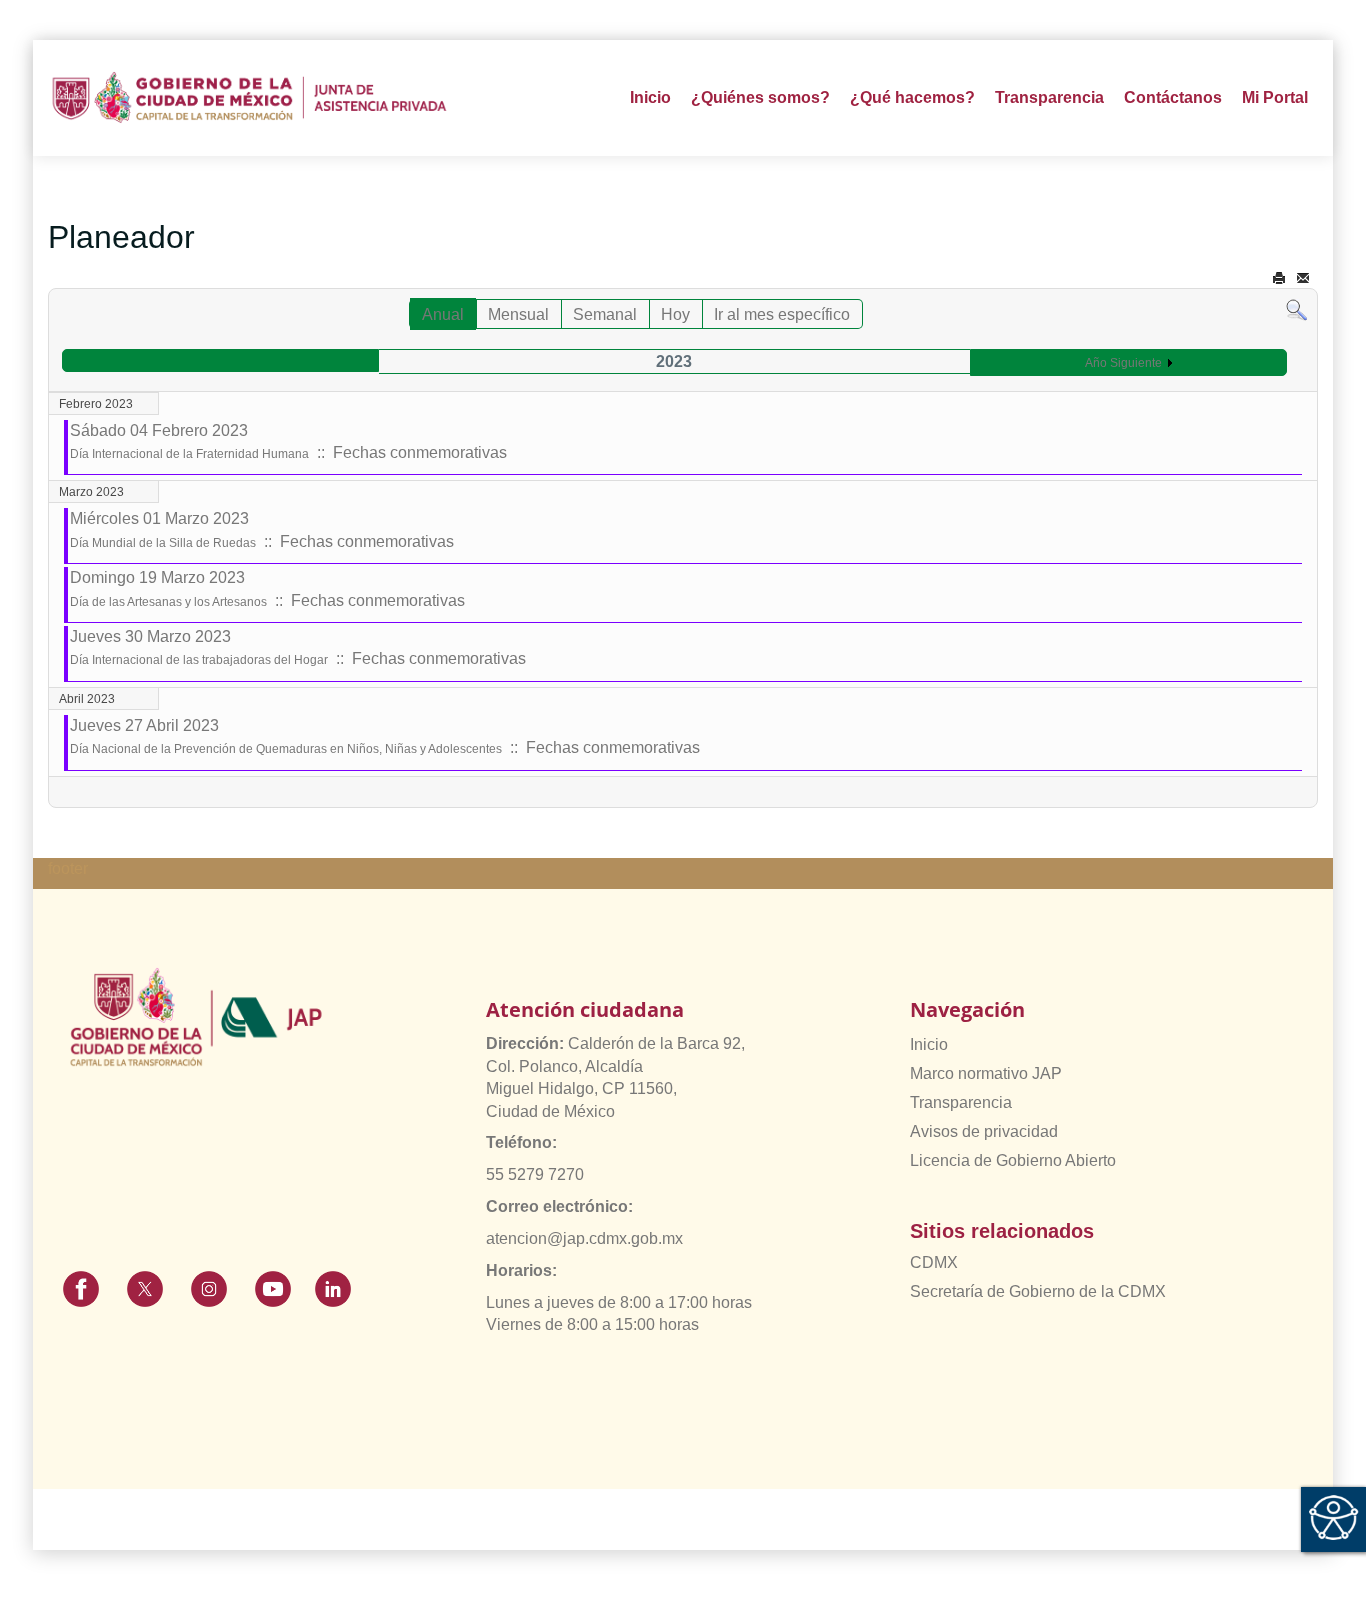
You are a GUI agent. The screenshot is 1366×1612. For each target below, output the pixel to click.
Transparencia (961, 1102)
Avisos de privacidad (984, 1131)
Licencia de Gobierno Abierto (1013, 1160)
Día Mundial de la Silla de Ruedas (163, 543)
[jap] (249, 97)
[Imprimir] (1279, 278)
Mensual (518, 314)
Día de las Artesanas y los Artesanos (168, 602)
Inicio (650, 97)
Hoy (675, 314)
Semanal (605, 314)
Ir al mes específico (782, 314)
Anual (443, 314)
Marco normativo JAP (986, 1073)
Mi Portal (1275, 97)
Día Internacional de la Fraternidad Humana (189, 454)
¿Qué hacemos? (912, 97)
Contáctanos (1173, 97)
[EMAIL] (1303, 278)
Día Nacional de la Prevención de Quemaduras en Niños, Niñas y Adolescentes (286, 749)
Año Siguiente (1123, 363)
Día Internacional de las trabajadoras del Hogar (199, 660)
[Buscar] (1296, 309)
